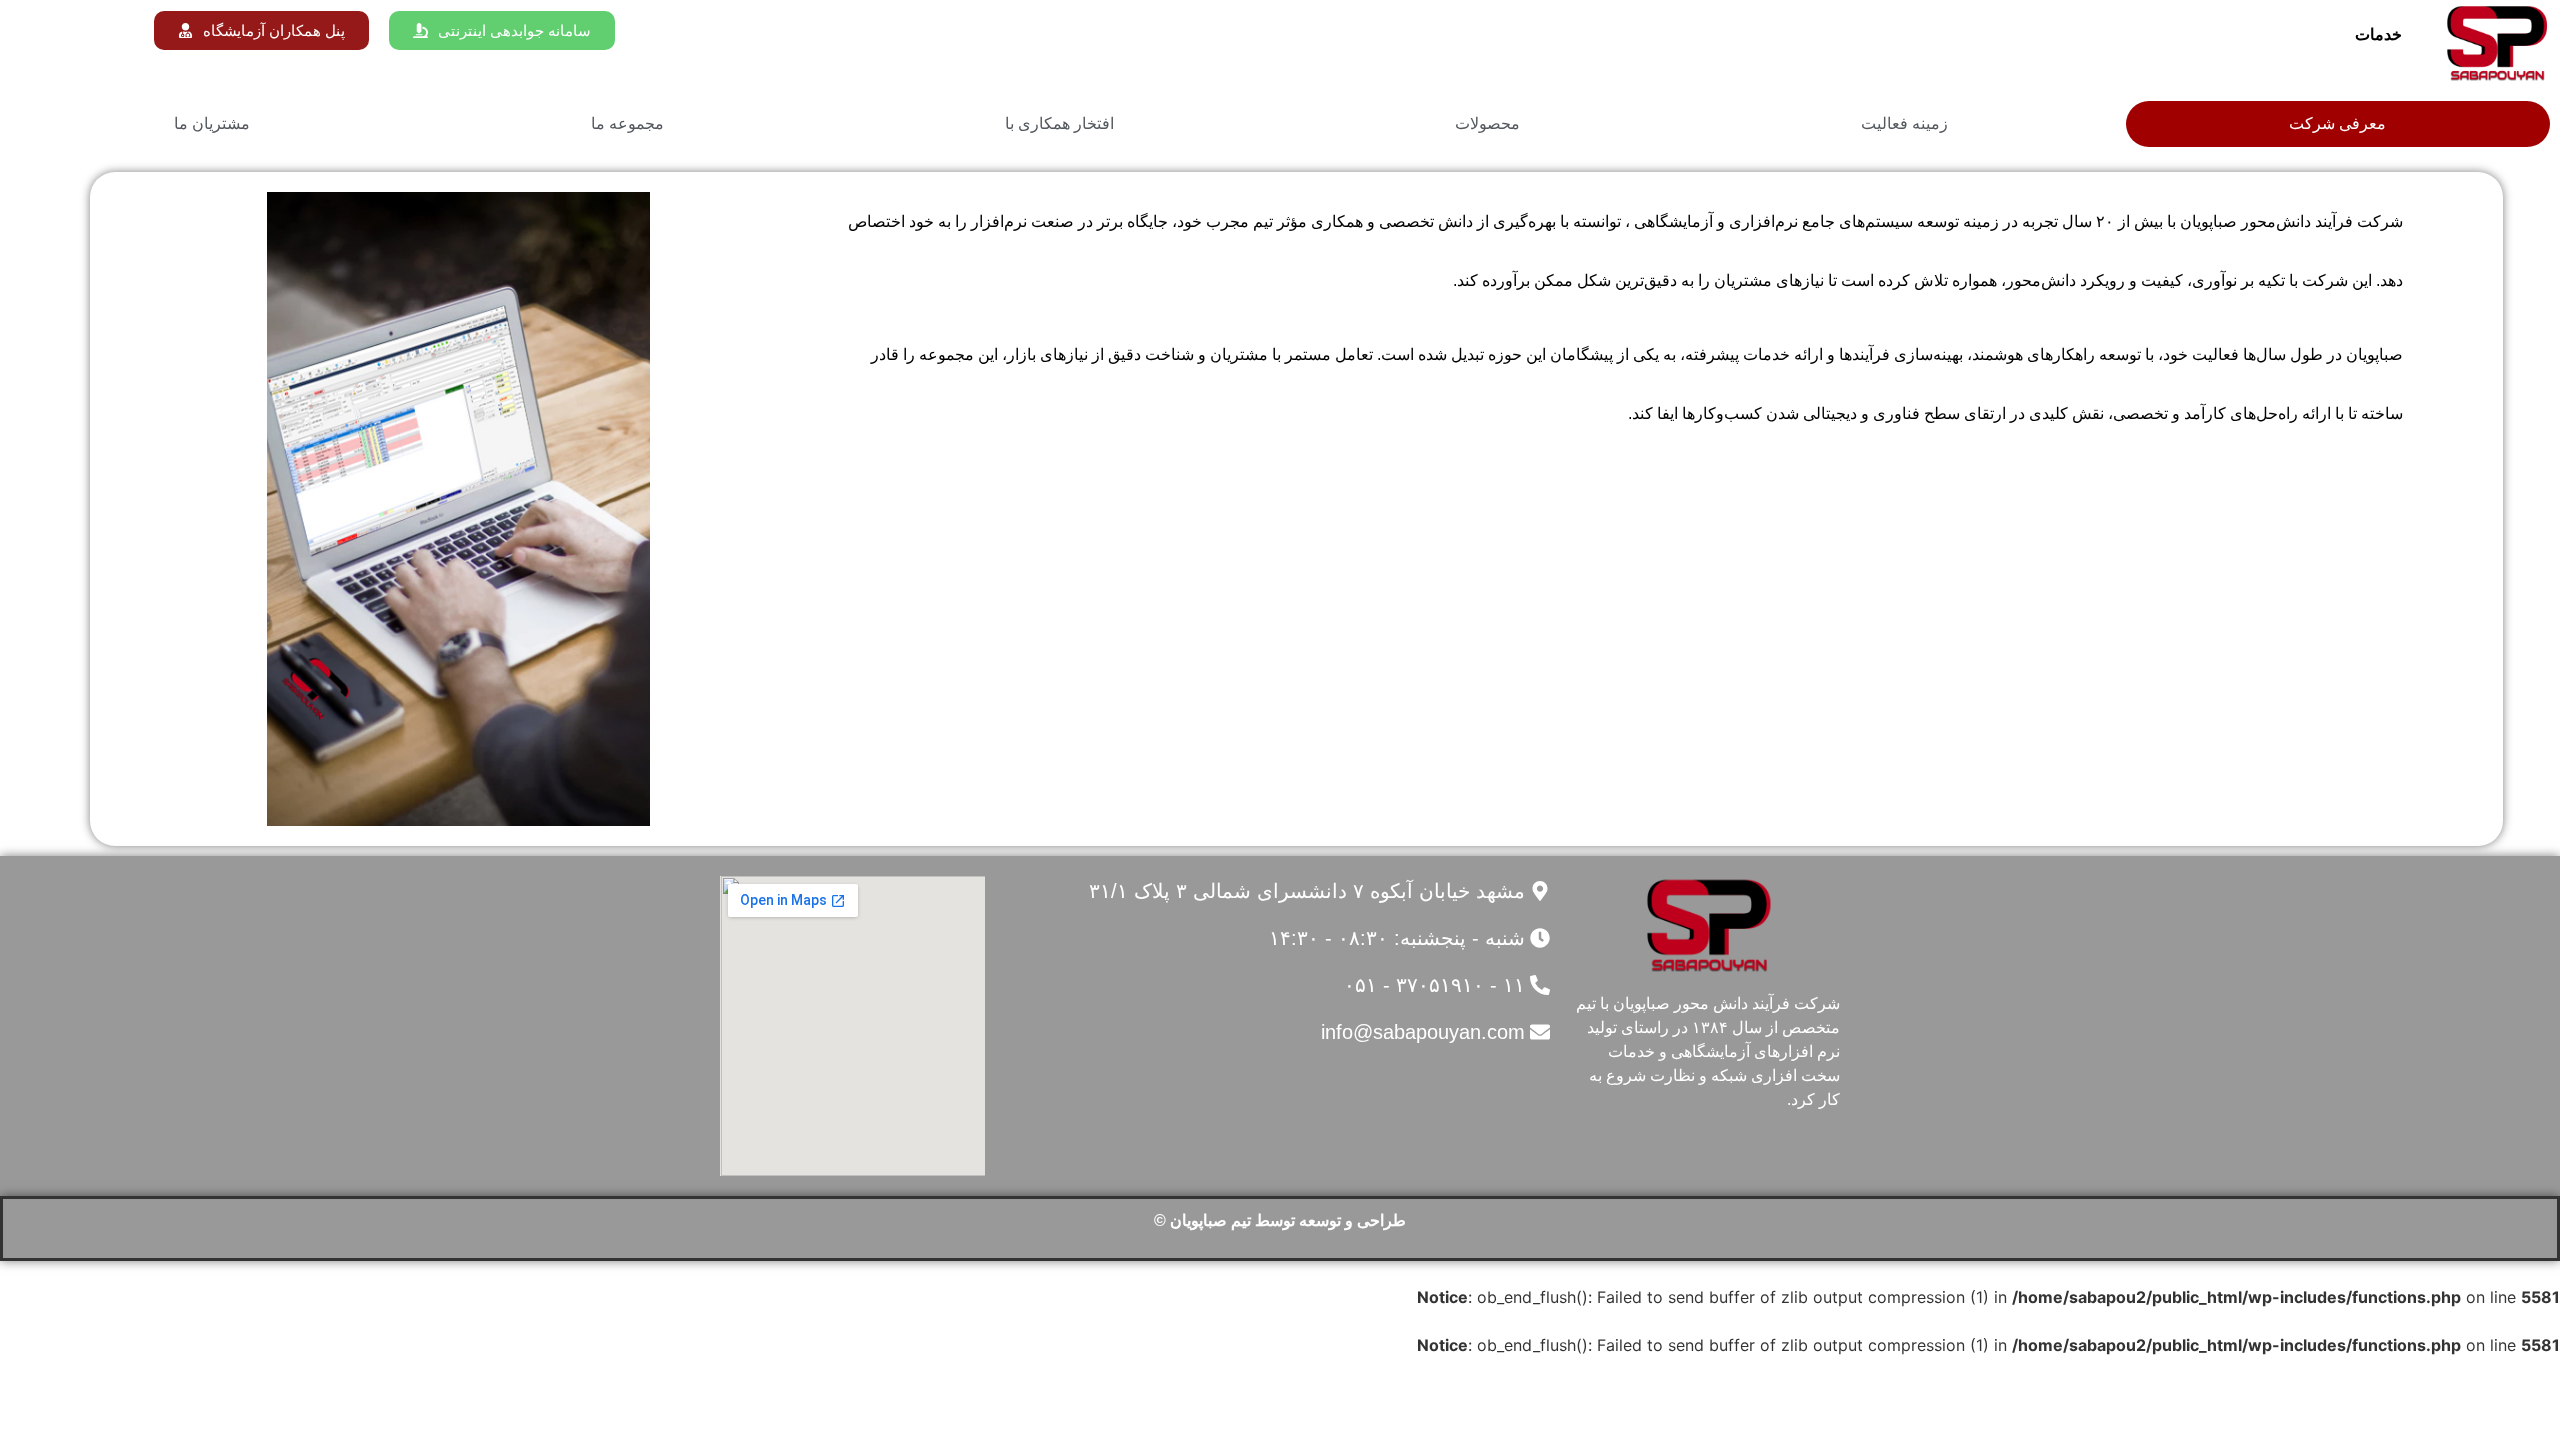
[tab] (2338, 124)
